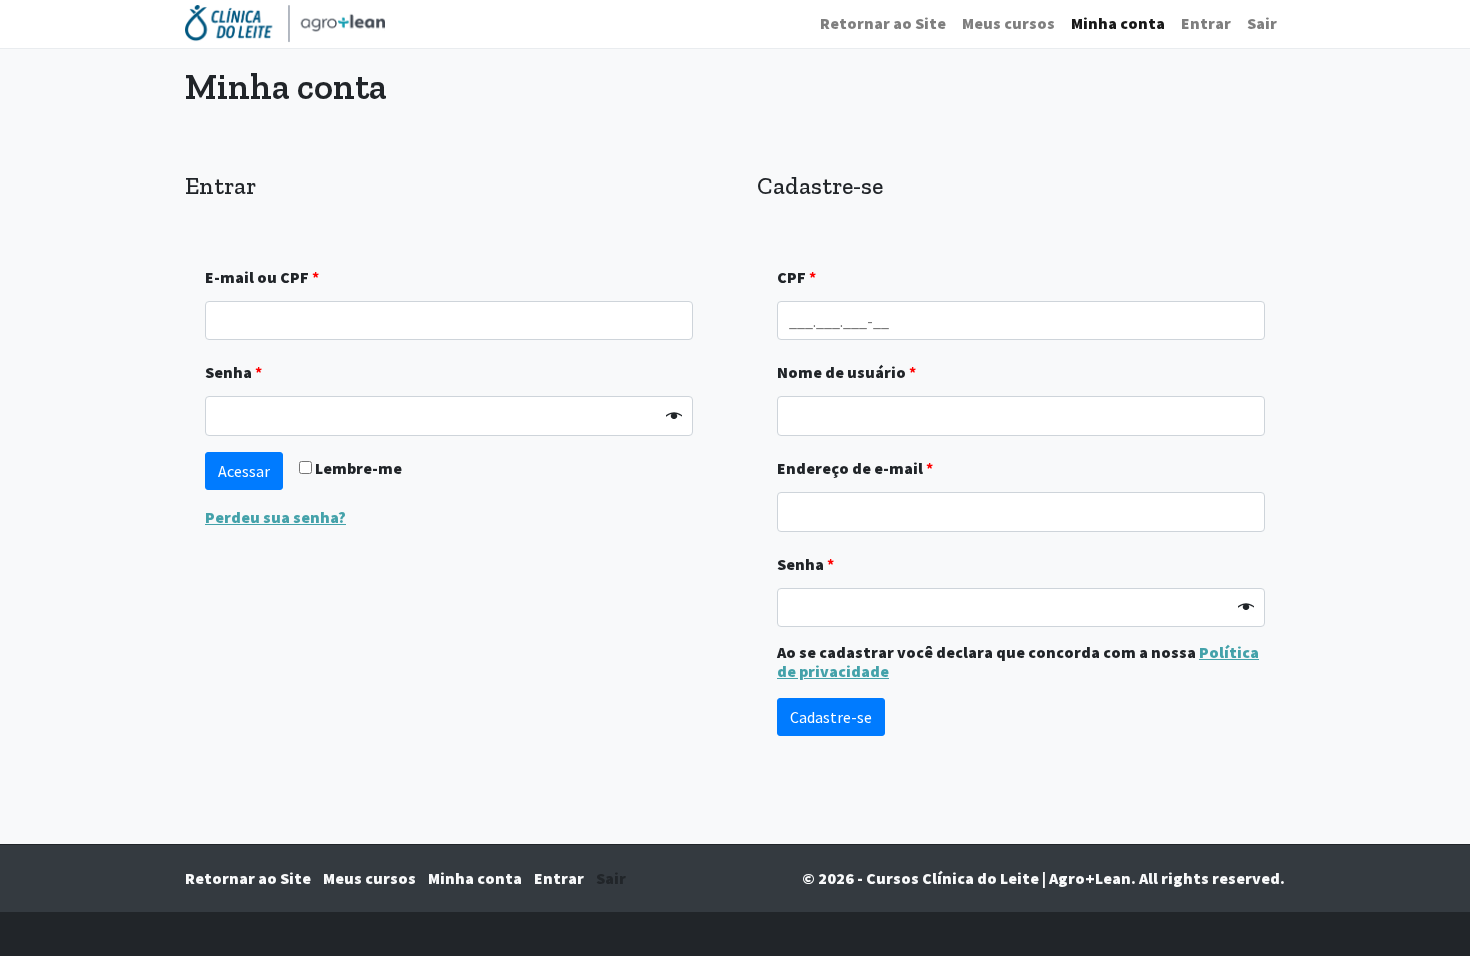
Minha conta (1118, 23)
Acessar (244, 471)
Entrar (1206, 23)
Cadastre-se (831, 717)
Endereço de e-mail (855, 468)
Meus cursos (1008, 23)
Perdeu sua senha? (275, 517)
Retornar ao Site (883, 23)
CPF (796, 277)
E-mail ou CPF (262, 277)
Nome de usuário (846, 372)
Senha (233, 372)
